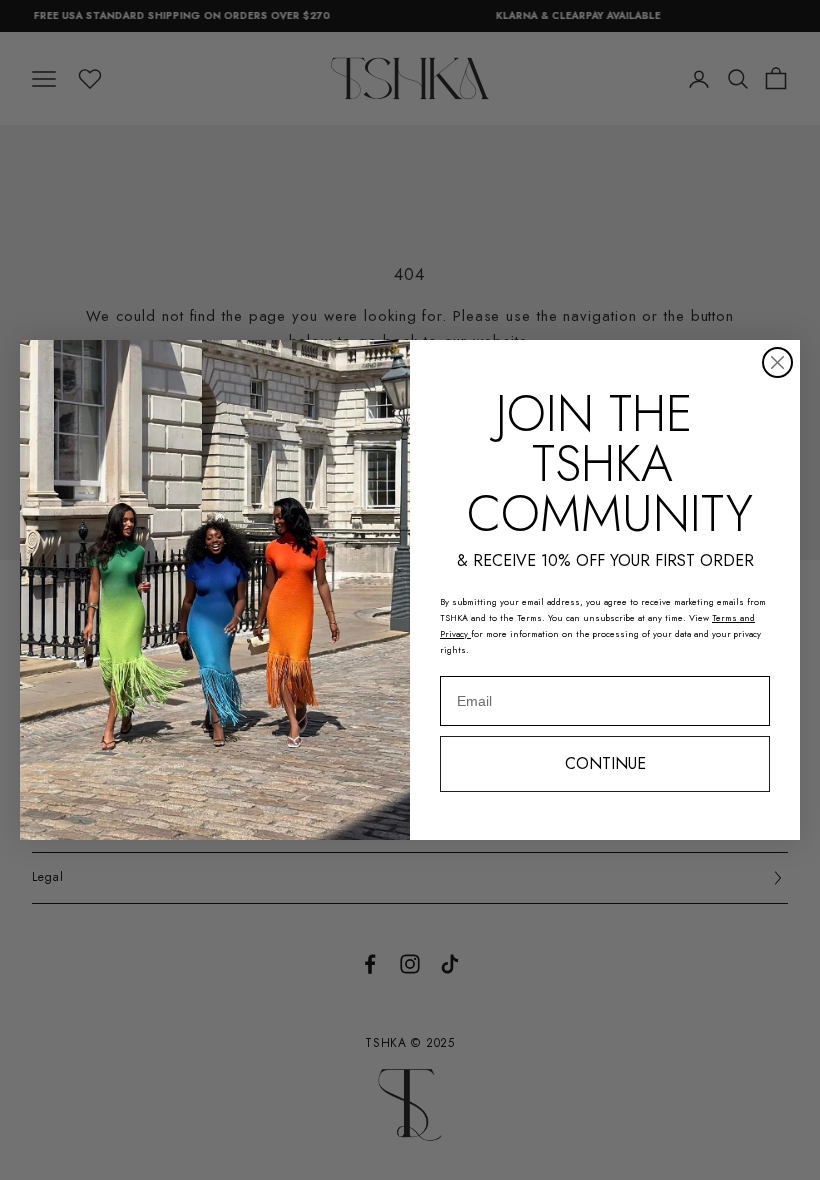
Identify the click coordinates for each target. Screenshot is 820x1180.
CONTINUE (605, 763)
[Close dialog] (777, 362)
